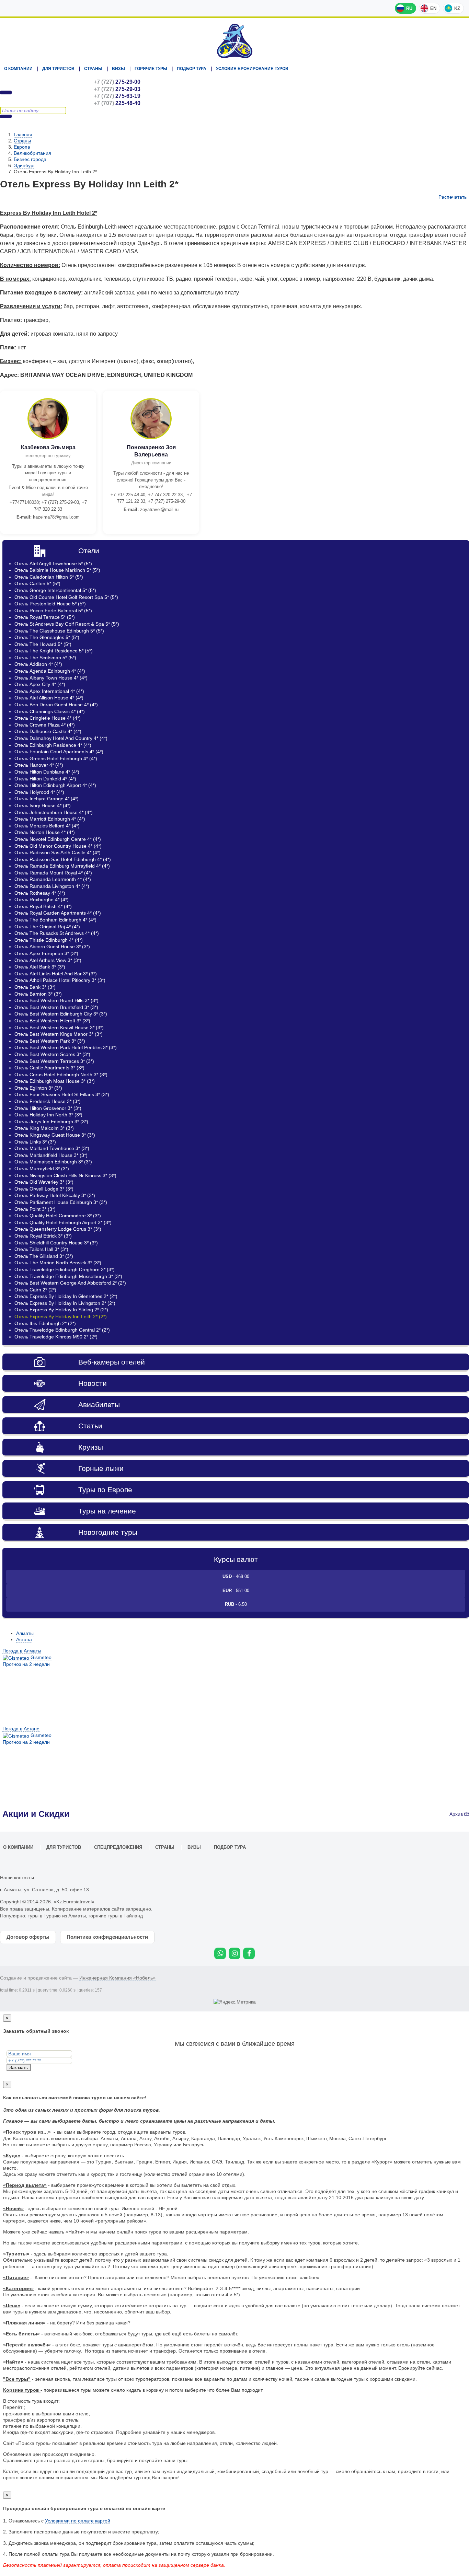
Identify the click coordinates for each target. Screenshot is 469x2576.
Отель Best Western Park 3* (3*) (50, 1041)
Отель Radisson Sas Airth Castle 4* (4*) (58, 852)
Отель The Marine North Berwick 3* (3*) (58, 1263)
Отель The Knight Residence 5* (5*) (54, 651)
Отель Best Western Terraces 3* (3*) (54, 1061)
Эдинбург (24, 165)
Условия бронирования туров (252, 69)
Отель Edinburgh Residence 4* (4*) (53, 745)
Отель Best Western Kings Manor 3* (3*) (59, 1034)
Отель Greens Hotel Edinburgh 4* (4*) (56, 758)
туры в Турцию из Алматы (57, 1916)
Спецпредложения (118, 1847)
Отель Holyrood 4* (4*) (39, 792)
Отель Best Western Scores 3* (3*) (52, 1054)
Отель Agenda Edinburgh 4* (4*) (50, 671)
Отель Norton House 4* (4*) (45, 832)
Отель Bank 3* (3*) (35, 987)
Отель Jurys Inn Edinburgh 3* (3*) (51, 1122)
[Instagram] (235, 1953)
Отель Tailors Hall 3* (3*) (41, 1249)
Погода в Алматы (22, 1651)
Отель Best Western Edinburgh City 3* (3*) (61, 1014)
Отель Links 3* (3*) (35, 1142)
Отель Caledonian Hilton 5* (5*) (49, 577)
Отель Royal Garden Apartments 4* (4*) (58, 913)
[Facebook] (249, 1953)
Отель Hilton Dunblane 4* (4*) (47, 772)
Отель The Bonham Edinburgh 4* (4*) (55, 920)
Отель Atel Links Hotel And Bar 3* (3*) (56, 974)
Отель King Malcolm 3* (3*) (44, 1128)
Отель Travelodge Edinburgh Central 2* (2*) (62, 1330)
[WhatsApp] (220, 1953)
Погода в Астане (21, 1729)
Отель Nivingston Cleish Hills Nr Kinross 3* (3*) (65, 1175)
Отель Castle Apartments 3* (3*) (49, 1068)
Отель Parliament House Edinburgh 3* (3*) (61, 1202)
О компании (18, 69)
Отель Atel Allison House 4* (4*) (49, 698)
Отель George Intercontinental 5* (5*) (55, 590)
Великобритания (32, 153)
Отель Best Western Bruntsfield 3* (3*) (56, 1007)
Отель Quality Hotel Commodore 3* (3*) (58, 1216)
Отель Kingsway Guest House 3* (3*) (55, 1135)
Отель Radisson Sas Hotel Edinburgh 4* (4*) (63, 859)
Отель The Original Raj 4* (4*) (47, 927)
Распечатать (453, 197)
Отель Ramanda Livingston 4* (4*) (52, 886)
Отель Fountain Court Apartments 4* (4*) (59, 752)
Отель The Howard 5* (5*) (43, 644)
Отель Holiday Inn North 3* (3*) (48, 1115)
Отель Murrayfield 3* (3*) (42, 1169)
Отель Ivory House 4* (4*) (43, 805)
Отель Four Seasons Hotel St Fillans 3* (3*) (62, 1094)
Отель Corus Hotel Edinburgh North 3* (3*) (61, 1075)
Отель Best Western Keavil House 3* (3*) (59, 1028)
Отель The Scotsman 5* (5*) (45, 658)
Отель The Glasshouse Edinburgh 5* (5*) (59, 631)
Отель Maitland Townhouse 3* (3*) (52, 1148)
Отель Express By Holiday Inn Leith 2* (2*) (61, 1316)
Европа (22, 147)
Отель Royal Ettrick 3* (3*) (43, 1236)
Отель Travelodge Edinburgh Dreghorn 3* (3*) (65, 1269)
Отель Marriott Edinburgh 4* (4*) (50, 819)
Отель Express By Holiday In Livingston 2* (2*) (65, 1303)
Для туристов (58, 69)
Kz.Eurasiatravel (235, 41)
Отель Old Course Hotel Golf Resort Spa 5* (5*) (66, 597)
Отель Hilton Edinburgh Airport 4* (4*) (55, 785)
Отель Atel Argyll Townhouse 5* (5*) (53, 564)
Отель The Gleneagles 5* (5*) (47, 637)
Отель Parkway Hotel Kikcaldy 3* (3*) (55, 1195)
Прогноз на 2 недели (26, 1664)
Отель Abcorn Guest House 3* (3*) (52, 947)
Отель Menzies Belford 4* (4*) (47, 826)
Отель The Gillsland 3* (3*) (44, 1256)
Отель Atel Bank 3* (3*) (40, 967)
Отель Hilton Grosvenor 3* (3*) (48, 1108)
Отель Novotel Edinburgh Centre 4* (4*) (58, 839)
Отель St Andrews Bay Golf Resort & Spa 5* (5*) (67, 624)
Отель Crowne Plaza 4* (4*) (45, 725)
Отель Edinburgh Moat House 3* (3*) (55, 1081)
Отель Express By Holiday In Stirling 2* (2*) (61, 1310)
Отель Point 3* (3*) (35, 1209)
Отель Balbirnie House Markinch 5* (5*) (57, 570)
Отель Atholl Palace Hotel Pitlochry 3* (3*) (60, 980)
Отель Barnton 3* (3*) (38, 994)
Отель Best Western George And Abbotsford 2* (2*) (70, 1283)
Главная (23, 135)
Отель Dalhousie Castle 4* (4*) (48, 731)
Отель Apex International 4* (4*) (49, 691)
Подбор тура (192, 69)
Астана (24, 1639)
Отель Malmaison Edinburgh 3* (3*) (53, 1162)
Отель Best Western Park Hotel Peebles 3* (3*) (66, 1047)
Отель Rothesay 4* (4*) (40, 893)
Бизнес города (30, 159)
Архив (457, 1814)
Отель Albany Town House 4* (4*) (51, 678)
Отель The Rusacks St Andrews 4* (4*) (57, 933)
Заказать (19, 2068)
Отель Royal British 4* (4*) (43, 906)
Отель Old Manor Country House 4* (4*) (58, 846)
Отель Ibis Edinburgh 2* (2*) (45, 1323)
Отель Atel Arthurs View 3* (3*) (48, 960)
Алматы (25, 1633)
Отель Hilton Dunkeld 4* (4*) (45, 779)
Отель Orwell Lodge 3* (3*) (44, 1189)
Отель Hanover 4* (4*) (39, 765)
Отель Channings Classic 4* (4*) (50, 711)
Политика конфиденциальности (107, 1937)
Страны (93, 69)
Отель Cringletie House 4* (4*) (48, 718)
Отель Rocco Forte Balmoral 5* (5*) (53, 611)
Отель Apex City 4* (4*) (40, 684)
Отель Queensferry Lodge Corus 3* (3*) (58, 1229)
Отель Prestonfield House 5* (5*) (50, 604)
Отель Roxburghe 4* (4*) (42, 900)
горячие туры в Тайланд (116, 1916)
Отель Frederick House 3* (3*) (48, 1101)
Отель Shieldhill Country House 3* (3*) (56, 1243)
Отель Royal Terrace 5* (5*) (45, 617)
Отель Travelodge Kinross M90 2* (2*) (56, 1337)
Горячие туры (151, 69)
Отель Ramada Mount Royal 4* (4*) (53, 873)
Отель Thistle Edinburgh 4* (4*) (49, 940)
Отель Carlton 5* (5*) (37, 583)
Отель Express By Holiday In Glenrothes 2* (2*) (66, 1296)
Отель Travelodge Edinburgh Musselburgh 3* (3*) (68, 1276)
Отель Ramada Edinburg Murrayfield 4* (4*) (62, 866)
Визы (118, 69)
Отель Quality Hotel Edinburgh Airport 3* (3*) (63, 1222)
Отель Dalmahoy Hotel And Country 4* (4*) (61, 738)
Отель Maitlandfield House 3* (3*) (51, 1155)
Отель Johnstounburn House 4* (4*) (54, 812)
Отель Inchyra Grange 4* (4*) (47, 799)
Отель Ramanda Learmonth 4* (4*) (53, 879)
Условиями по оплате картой (78, 2521)
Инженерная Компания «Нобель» (117, 1978)
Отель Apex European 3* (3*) (46, 953)
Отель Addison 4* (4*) (38, 664)
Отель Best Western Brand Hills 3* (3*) (56, 1000)
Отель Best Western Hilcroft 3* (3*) (52, 1021)
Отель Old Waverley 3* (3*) (44, 1182)
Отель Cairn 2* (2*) (35, 1290)
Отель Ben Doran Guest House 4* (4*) (56, 705)
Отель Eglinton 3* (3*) (38, 1088)
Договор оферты (28, 1937)
